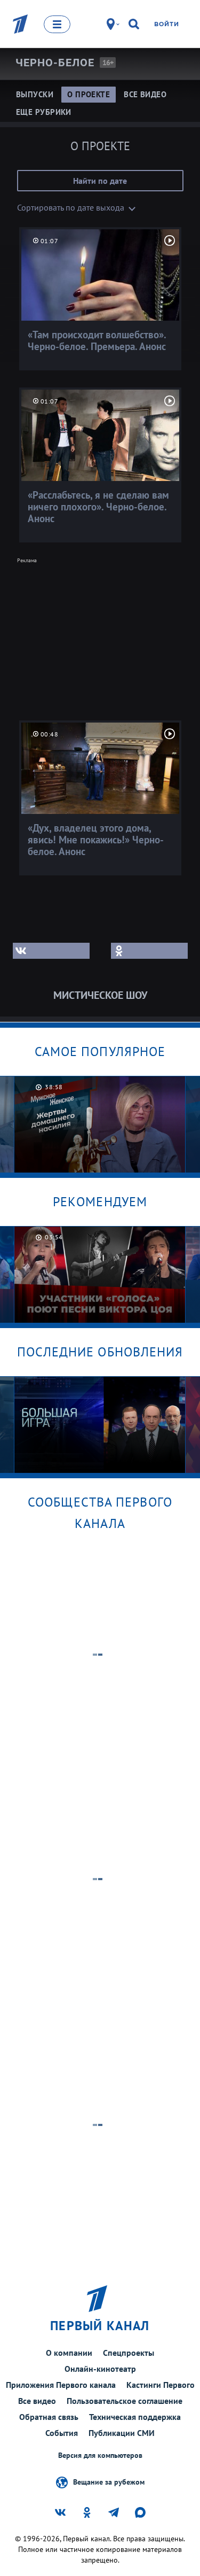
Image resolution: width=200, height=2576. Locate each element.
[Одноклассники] (149, 951)
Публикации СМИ (122, 2433)
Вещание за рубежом (109, 2481)
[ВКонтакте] (51, 951)
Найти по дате (100, 181)
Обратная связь (49, 2417)
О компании (69, 2353)
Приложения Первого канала (61, 2385)
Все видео (37, 2401)
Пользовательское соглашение (125, 2401)
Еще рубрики (44, 112)
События (62, 2433)
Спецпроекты (129, 2353)
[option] (100, 1124)
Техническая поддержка (135, 2417)
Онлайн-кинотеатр (100, 2369)
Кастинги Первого (161, 2385)
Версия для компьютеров (100, 2455)
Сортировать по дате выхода (71, 207)
